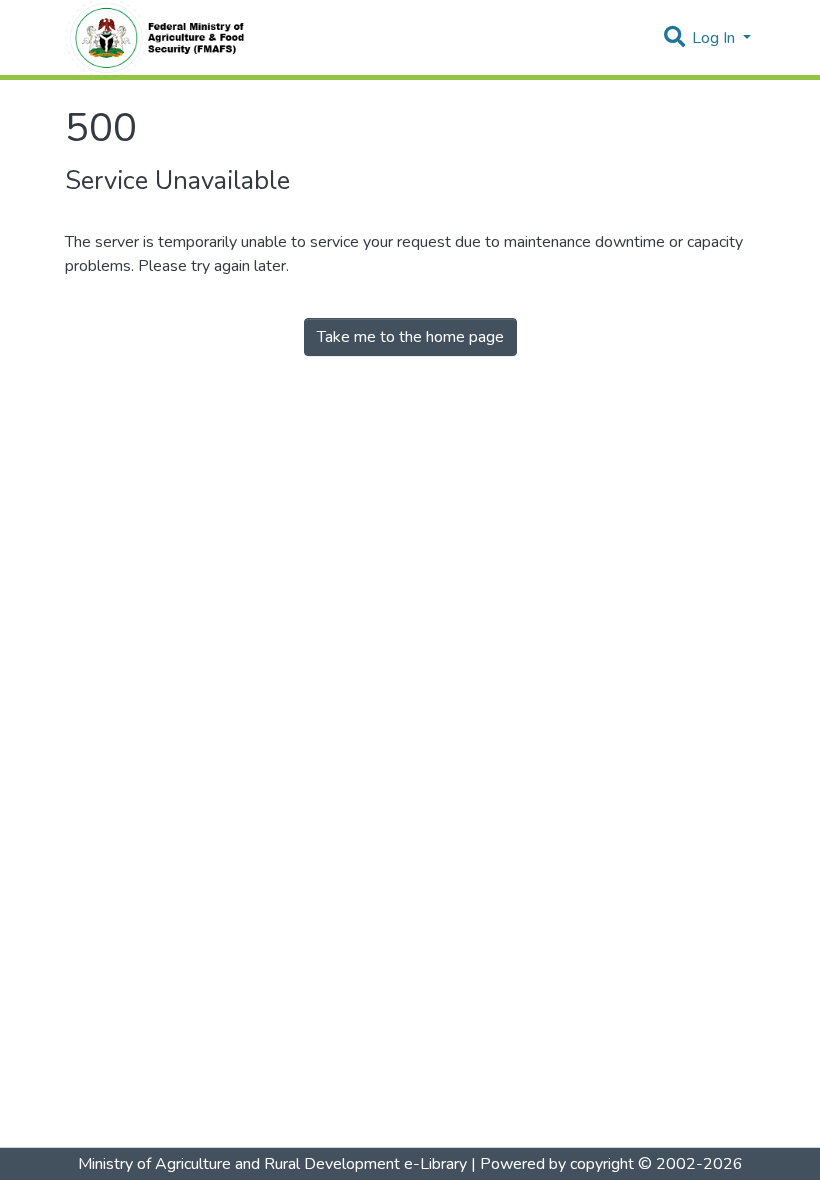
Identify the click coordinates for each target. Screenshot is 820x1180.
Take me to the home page (410, 337)
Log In (715, 38)
